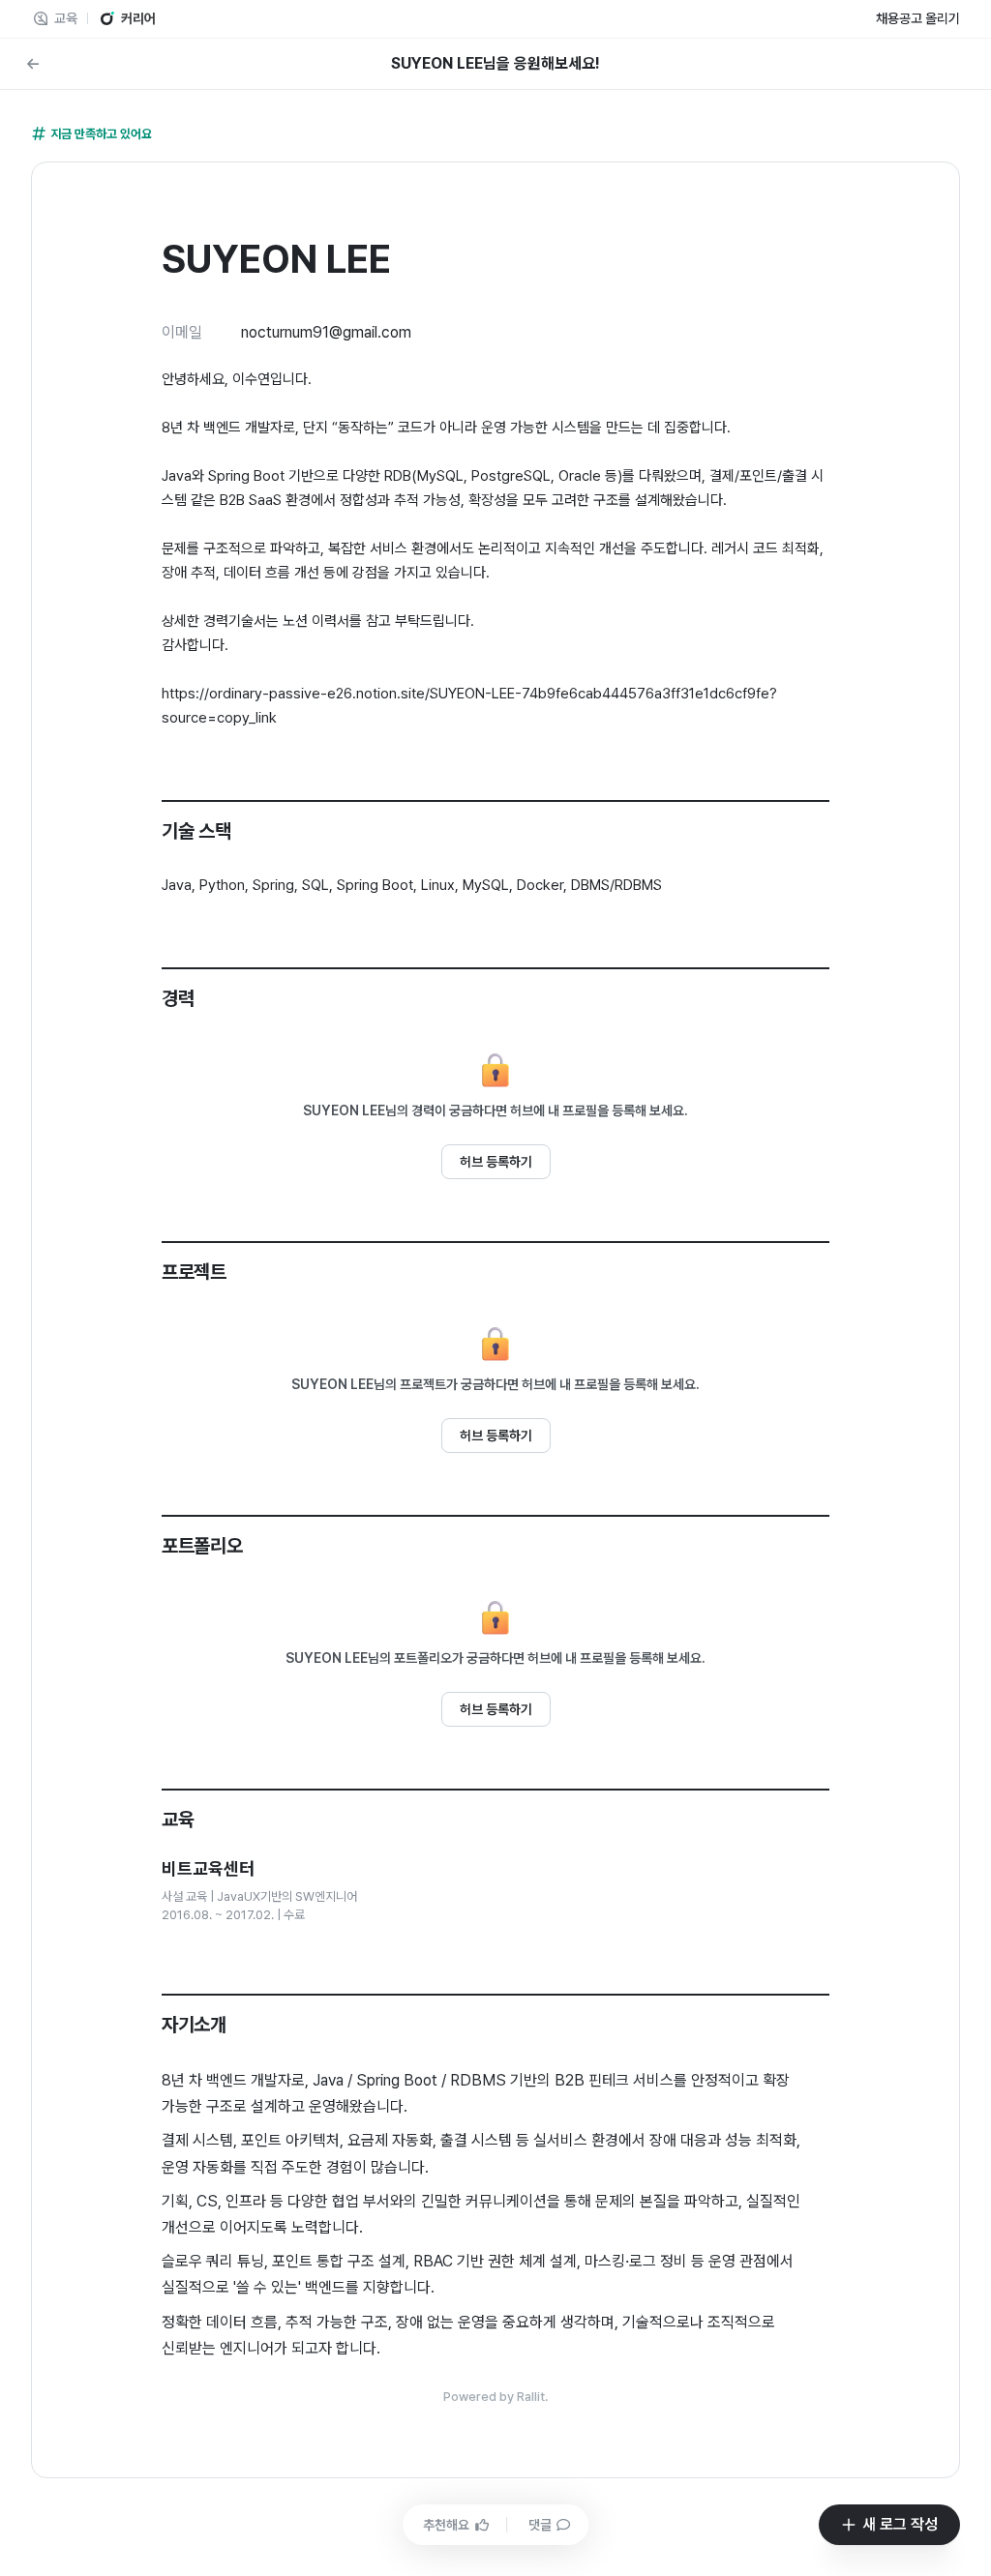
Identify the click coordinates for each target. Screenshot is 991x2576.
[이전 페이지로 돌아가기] (33, 64)
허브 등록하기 (496, 1162)
